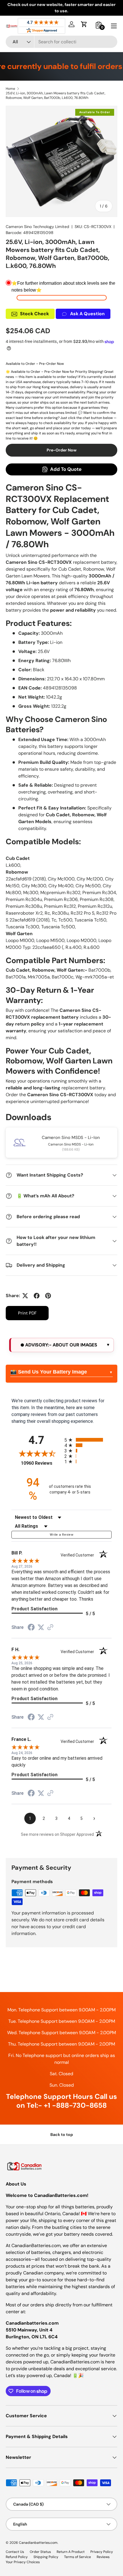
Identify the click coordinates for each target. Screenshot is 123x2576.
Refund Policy (17, 2557)
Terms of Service (78, 2557)
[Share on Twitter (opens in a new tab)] (41, 1627)
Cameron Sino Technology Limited (37, 227)
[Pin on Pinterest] (48, 1296)
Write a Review (61, 1535)
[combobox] (61, 42)
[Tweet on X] (25, 1296)
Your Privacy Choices (23, 2562)
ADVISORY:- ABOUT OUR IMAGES (61, 1345)
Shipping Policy (46, 2557)
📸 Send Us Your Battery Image (49, 1372)
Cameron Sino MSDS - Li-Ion (71, 1138)
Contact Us (15, 2552)
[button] (84, 24)
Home (10, 89)
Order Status (40, 2552)
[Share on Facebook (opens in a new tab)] (31, 1628)
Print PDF (27, 1313)
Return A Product (71, 2552)
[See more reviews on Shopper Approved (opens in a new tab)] (50, 1628)
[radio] (88, 1440)
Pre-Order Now (62, 450)
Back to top (62, 2135)
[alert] (61, 1345)
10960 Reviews (41, 1463)
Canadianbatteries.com (38, 2543)
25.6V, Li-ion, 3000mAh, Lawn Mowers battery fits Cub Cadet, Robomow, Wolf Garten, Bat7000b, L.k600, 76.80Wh (55, 95)
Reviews (103, 2557)
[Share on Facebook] (37, 1296)
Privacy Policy (102, 2552)
